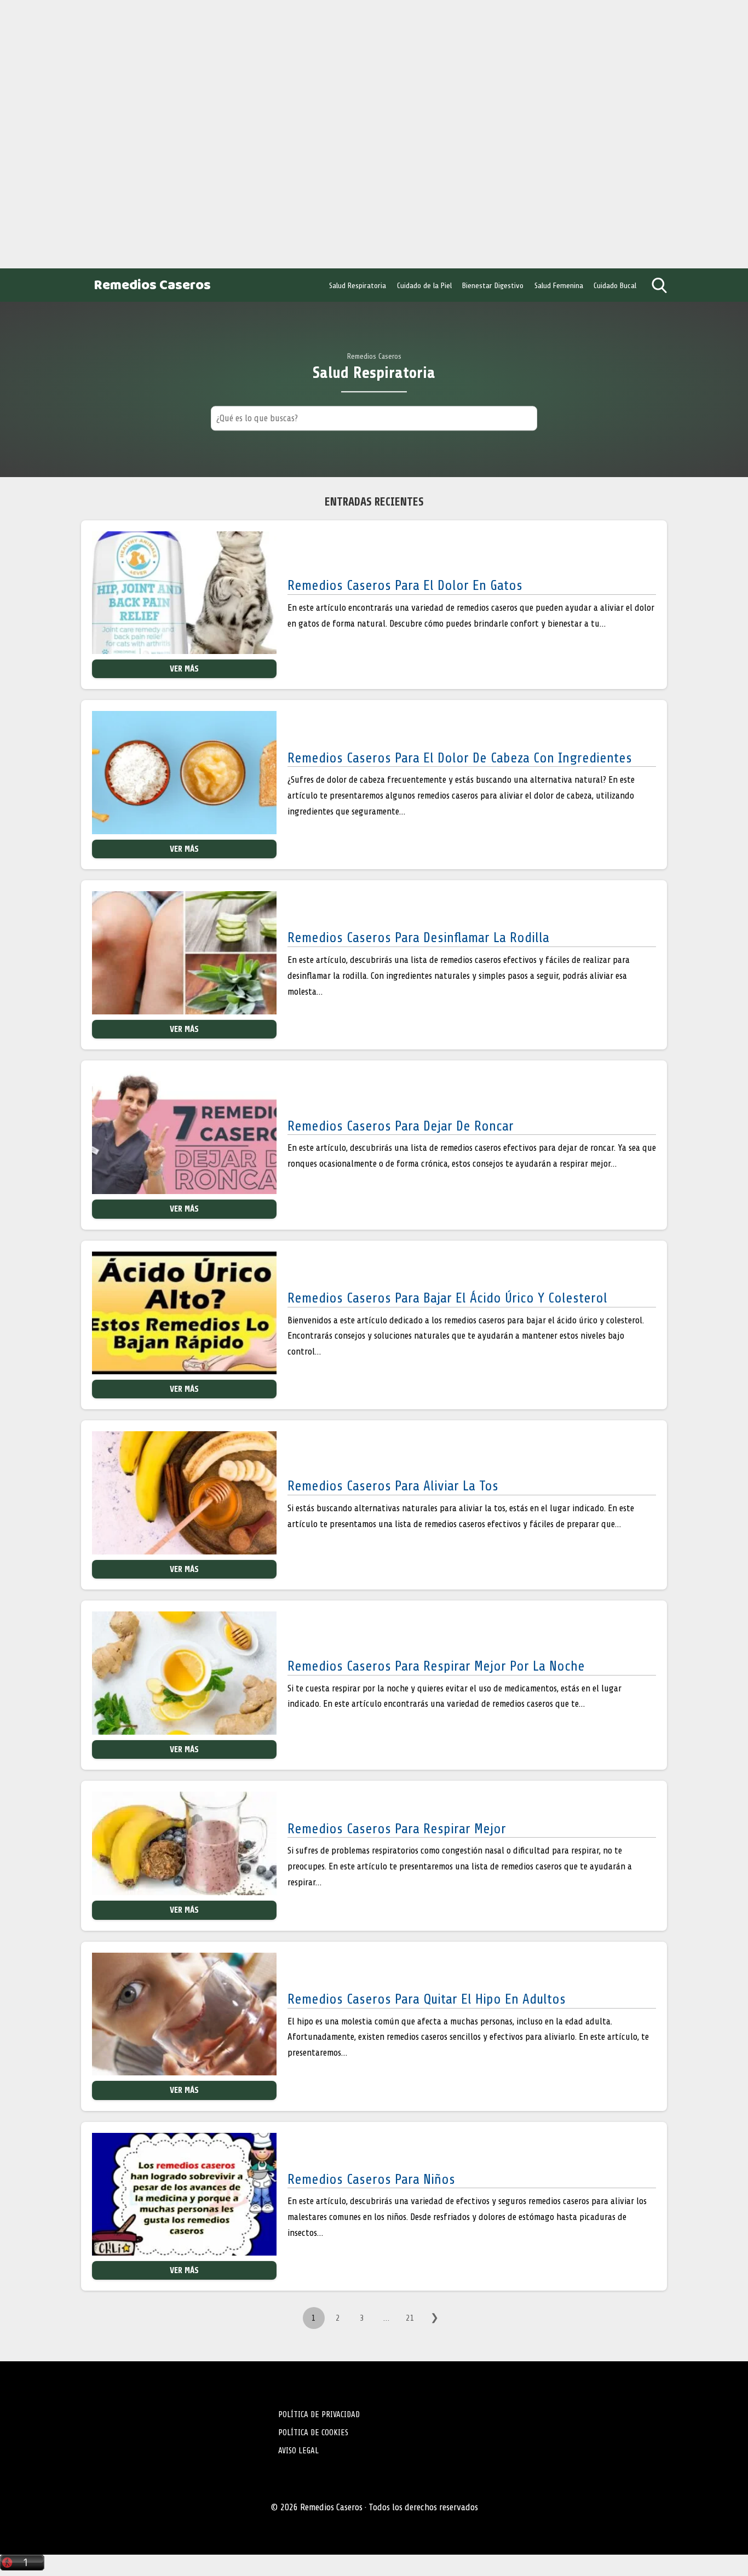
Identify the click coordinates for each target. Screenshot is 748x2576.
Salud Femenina (559, 285)
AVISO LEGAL (298, 2451)
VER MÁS (184, 669)
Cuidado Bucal (615, 285)
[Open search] (659, 285)
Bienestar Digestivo (493, 285)
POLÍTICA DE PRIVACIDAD (319, 2414)
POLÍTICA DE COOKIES (313, 2432)
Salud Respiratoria (358, 285)
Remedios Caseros (152, 286)
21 (410, 2318)
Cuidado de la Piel (424, 285)
